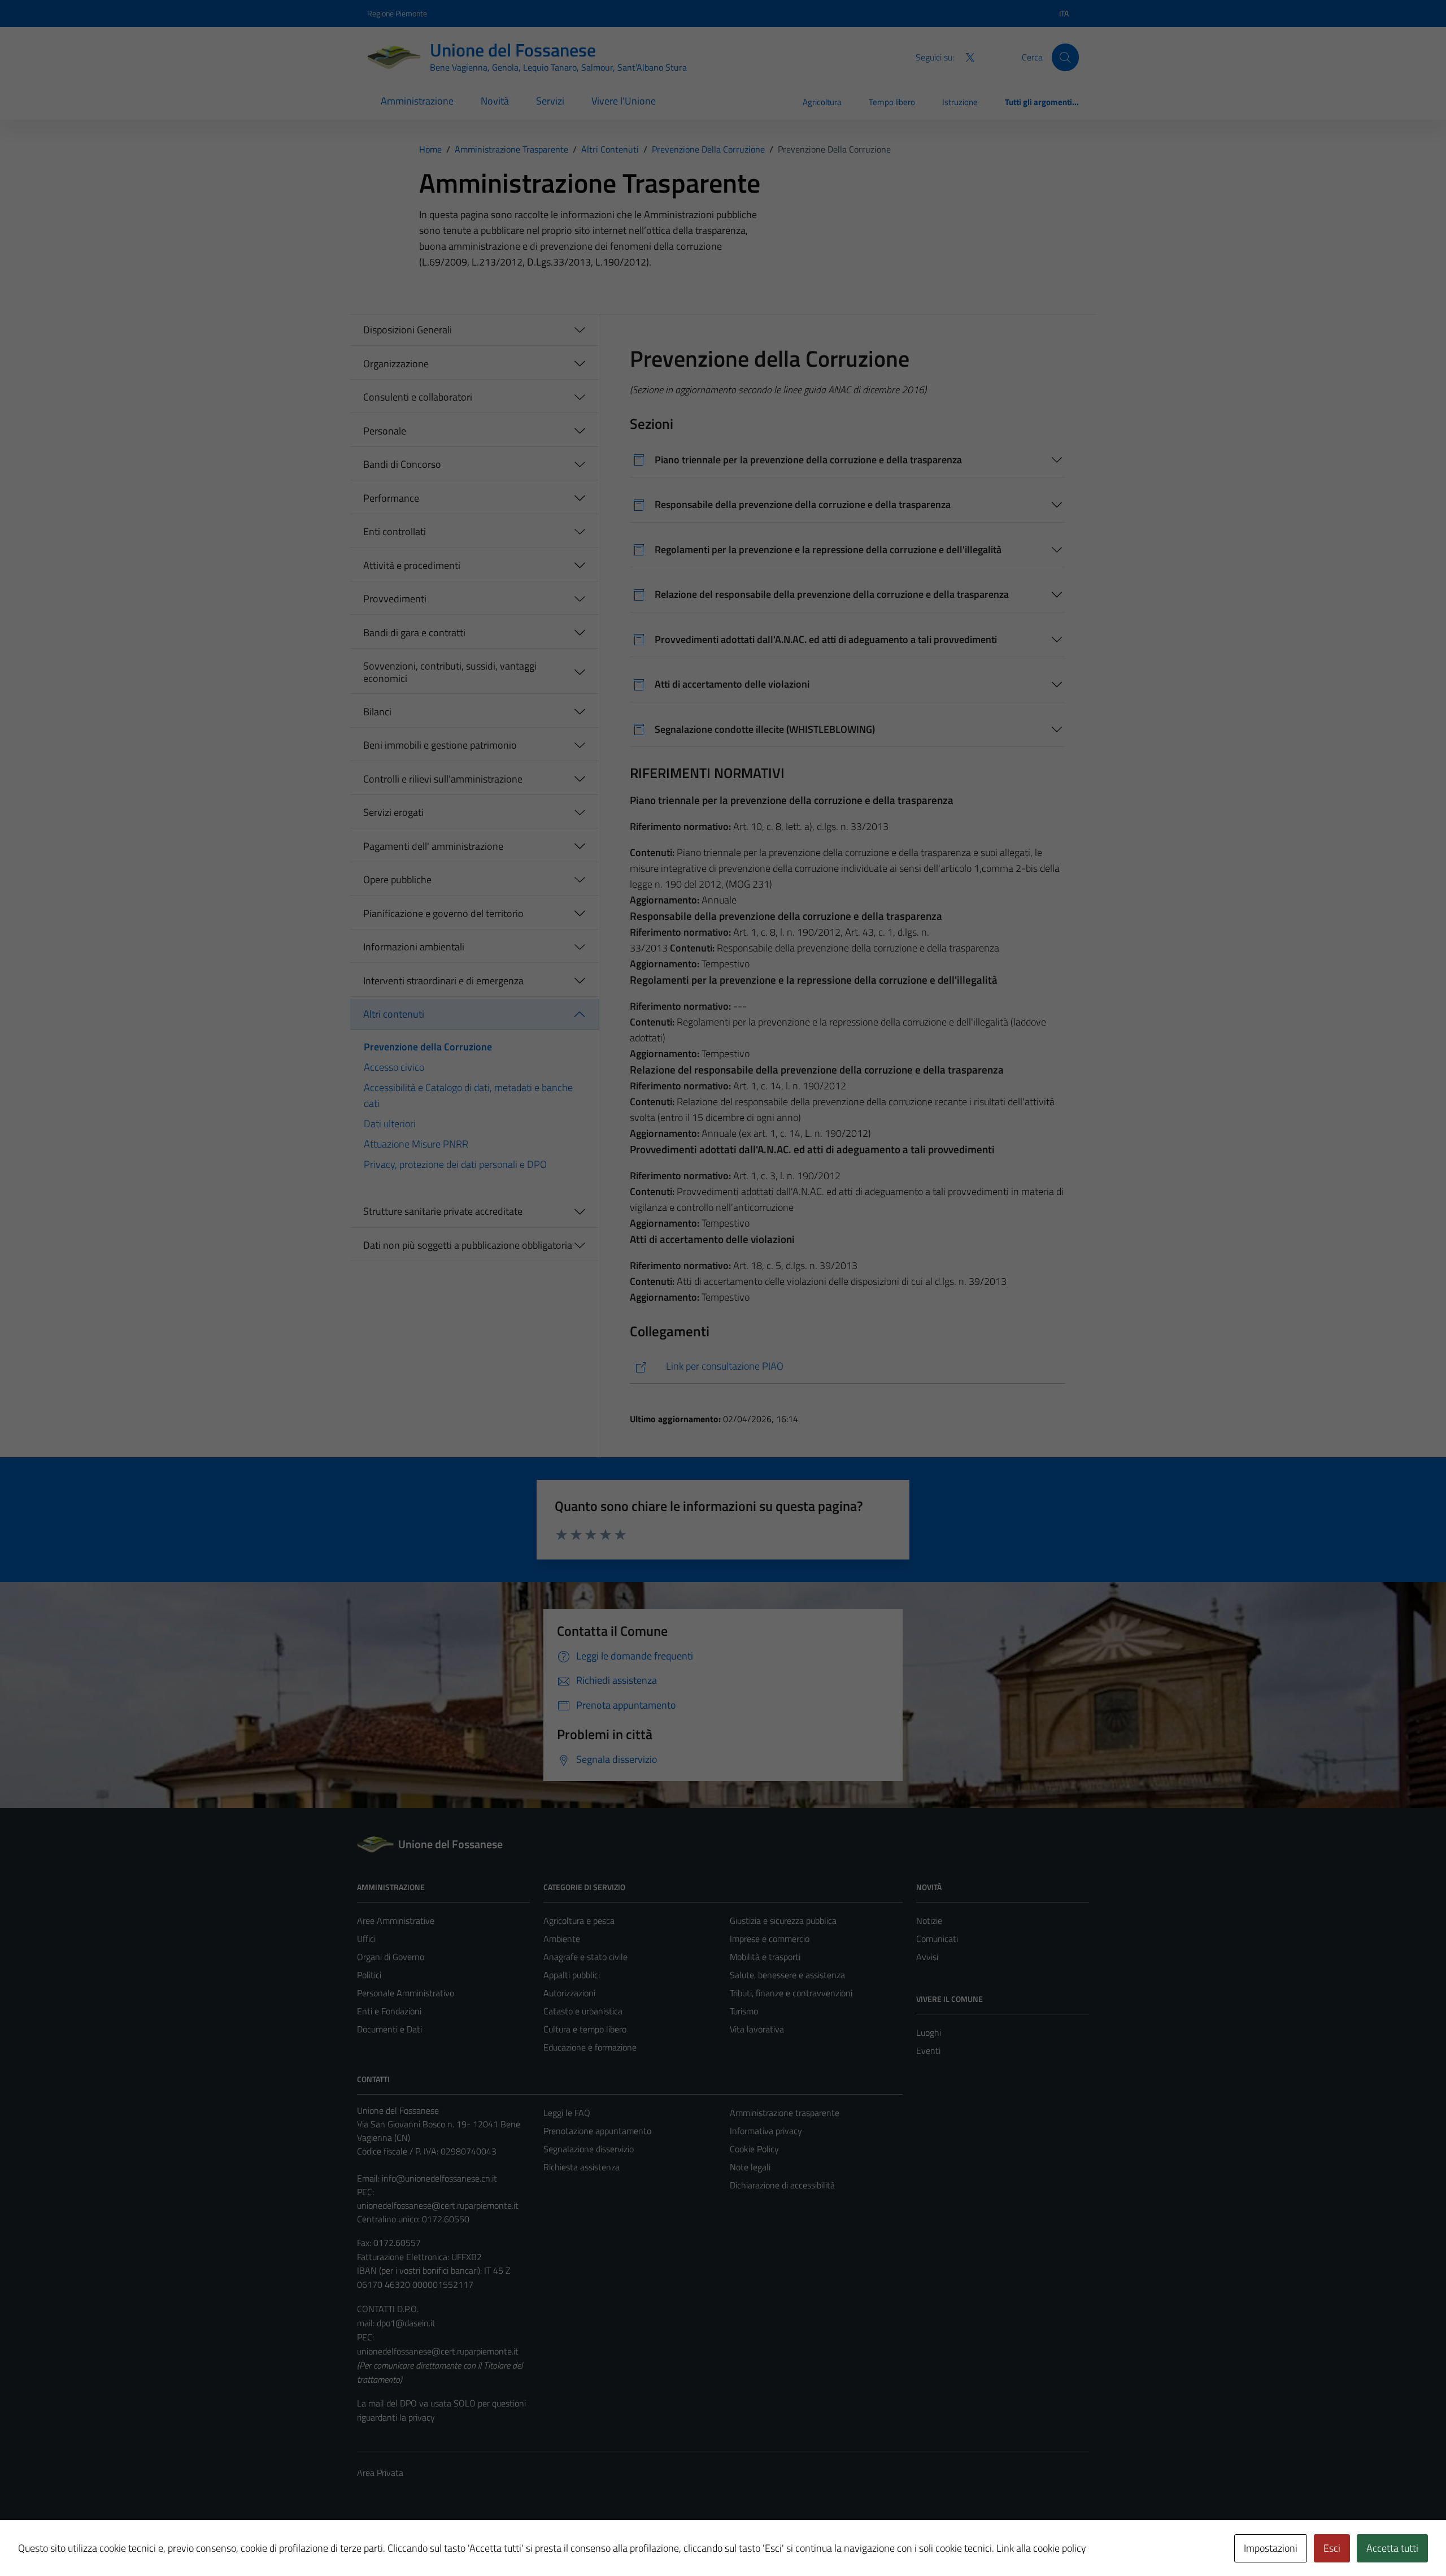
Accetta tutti (1392, 2548)
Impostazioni (1271, 2548)
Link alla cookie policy (1041, 2548)
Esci (1332, 2548)
